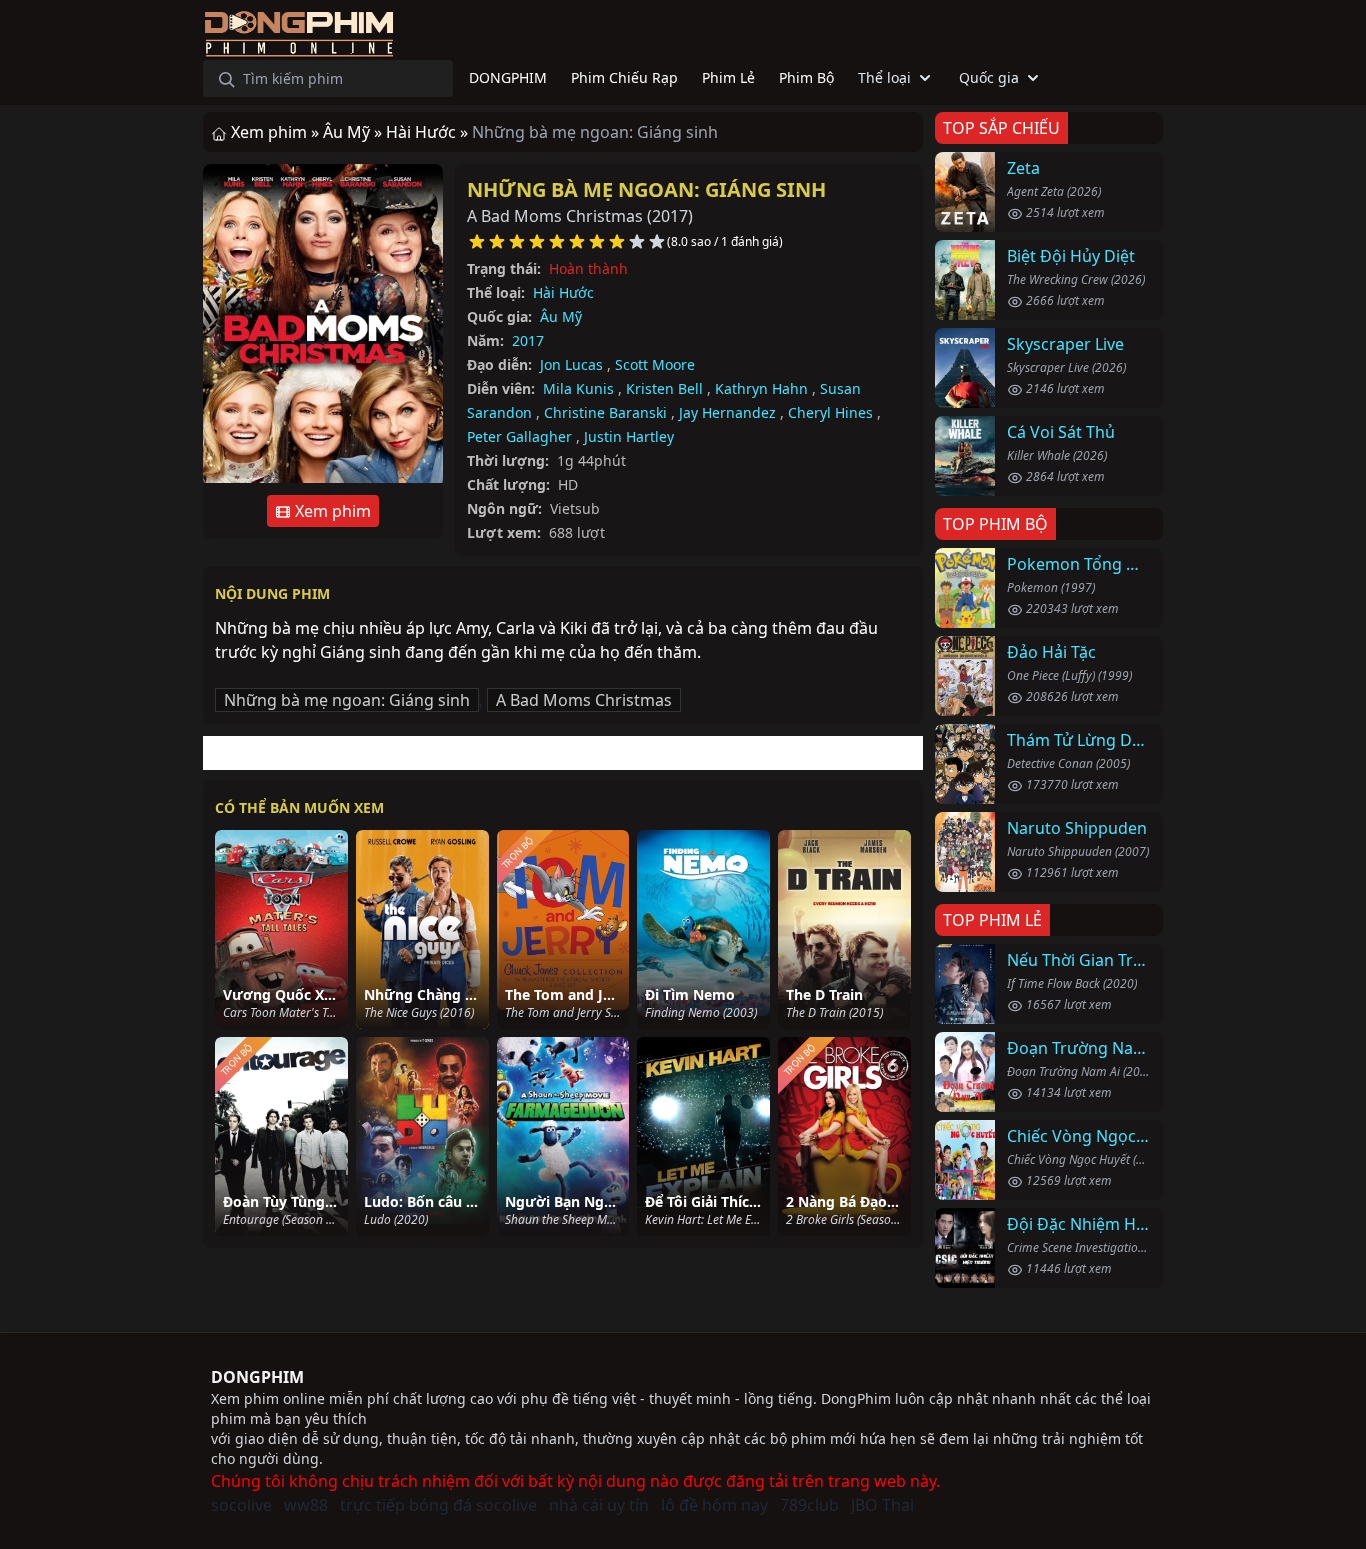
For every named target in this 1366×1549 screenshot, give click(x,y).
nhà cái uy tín (599, 1505)
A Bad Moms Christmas (584, 700)
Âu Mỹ (561, 316)
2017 (528, 340)
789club (809, 1505)
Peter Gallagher (519, 436)
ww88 (306, 1505)
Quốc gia (989, 77)
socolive (241, 1505)
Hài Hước (563, 292)
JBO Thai (882, 1505)
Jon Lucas (571, 364)
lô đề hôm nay (714, 1505)
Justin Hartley (629, 436)
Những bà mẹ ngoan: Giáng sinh (646, 189)
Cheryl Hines (830, 412)
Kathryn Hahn (761, 388)
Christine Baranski (605, 412)
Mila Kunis (578, 388)
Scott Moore (655, 364)
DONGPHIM (257, 1377)
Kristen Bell (664, 388)
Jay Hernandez (727, 412)
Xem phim (331, 511)
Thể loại (884, 77)
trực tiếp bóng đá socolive (438, 1505)
